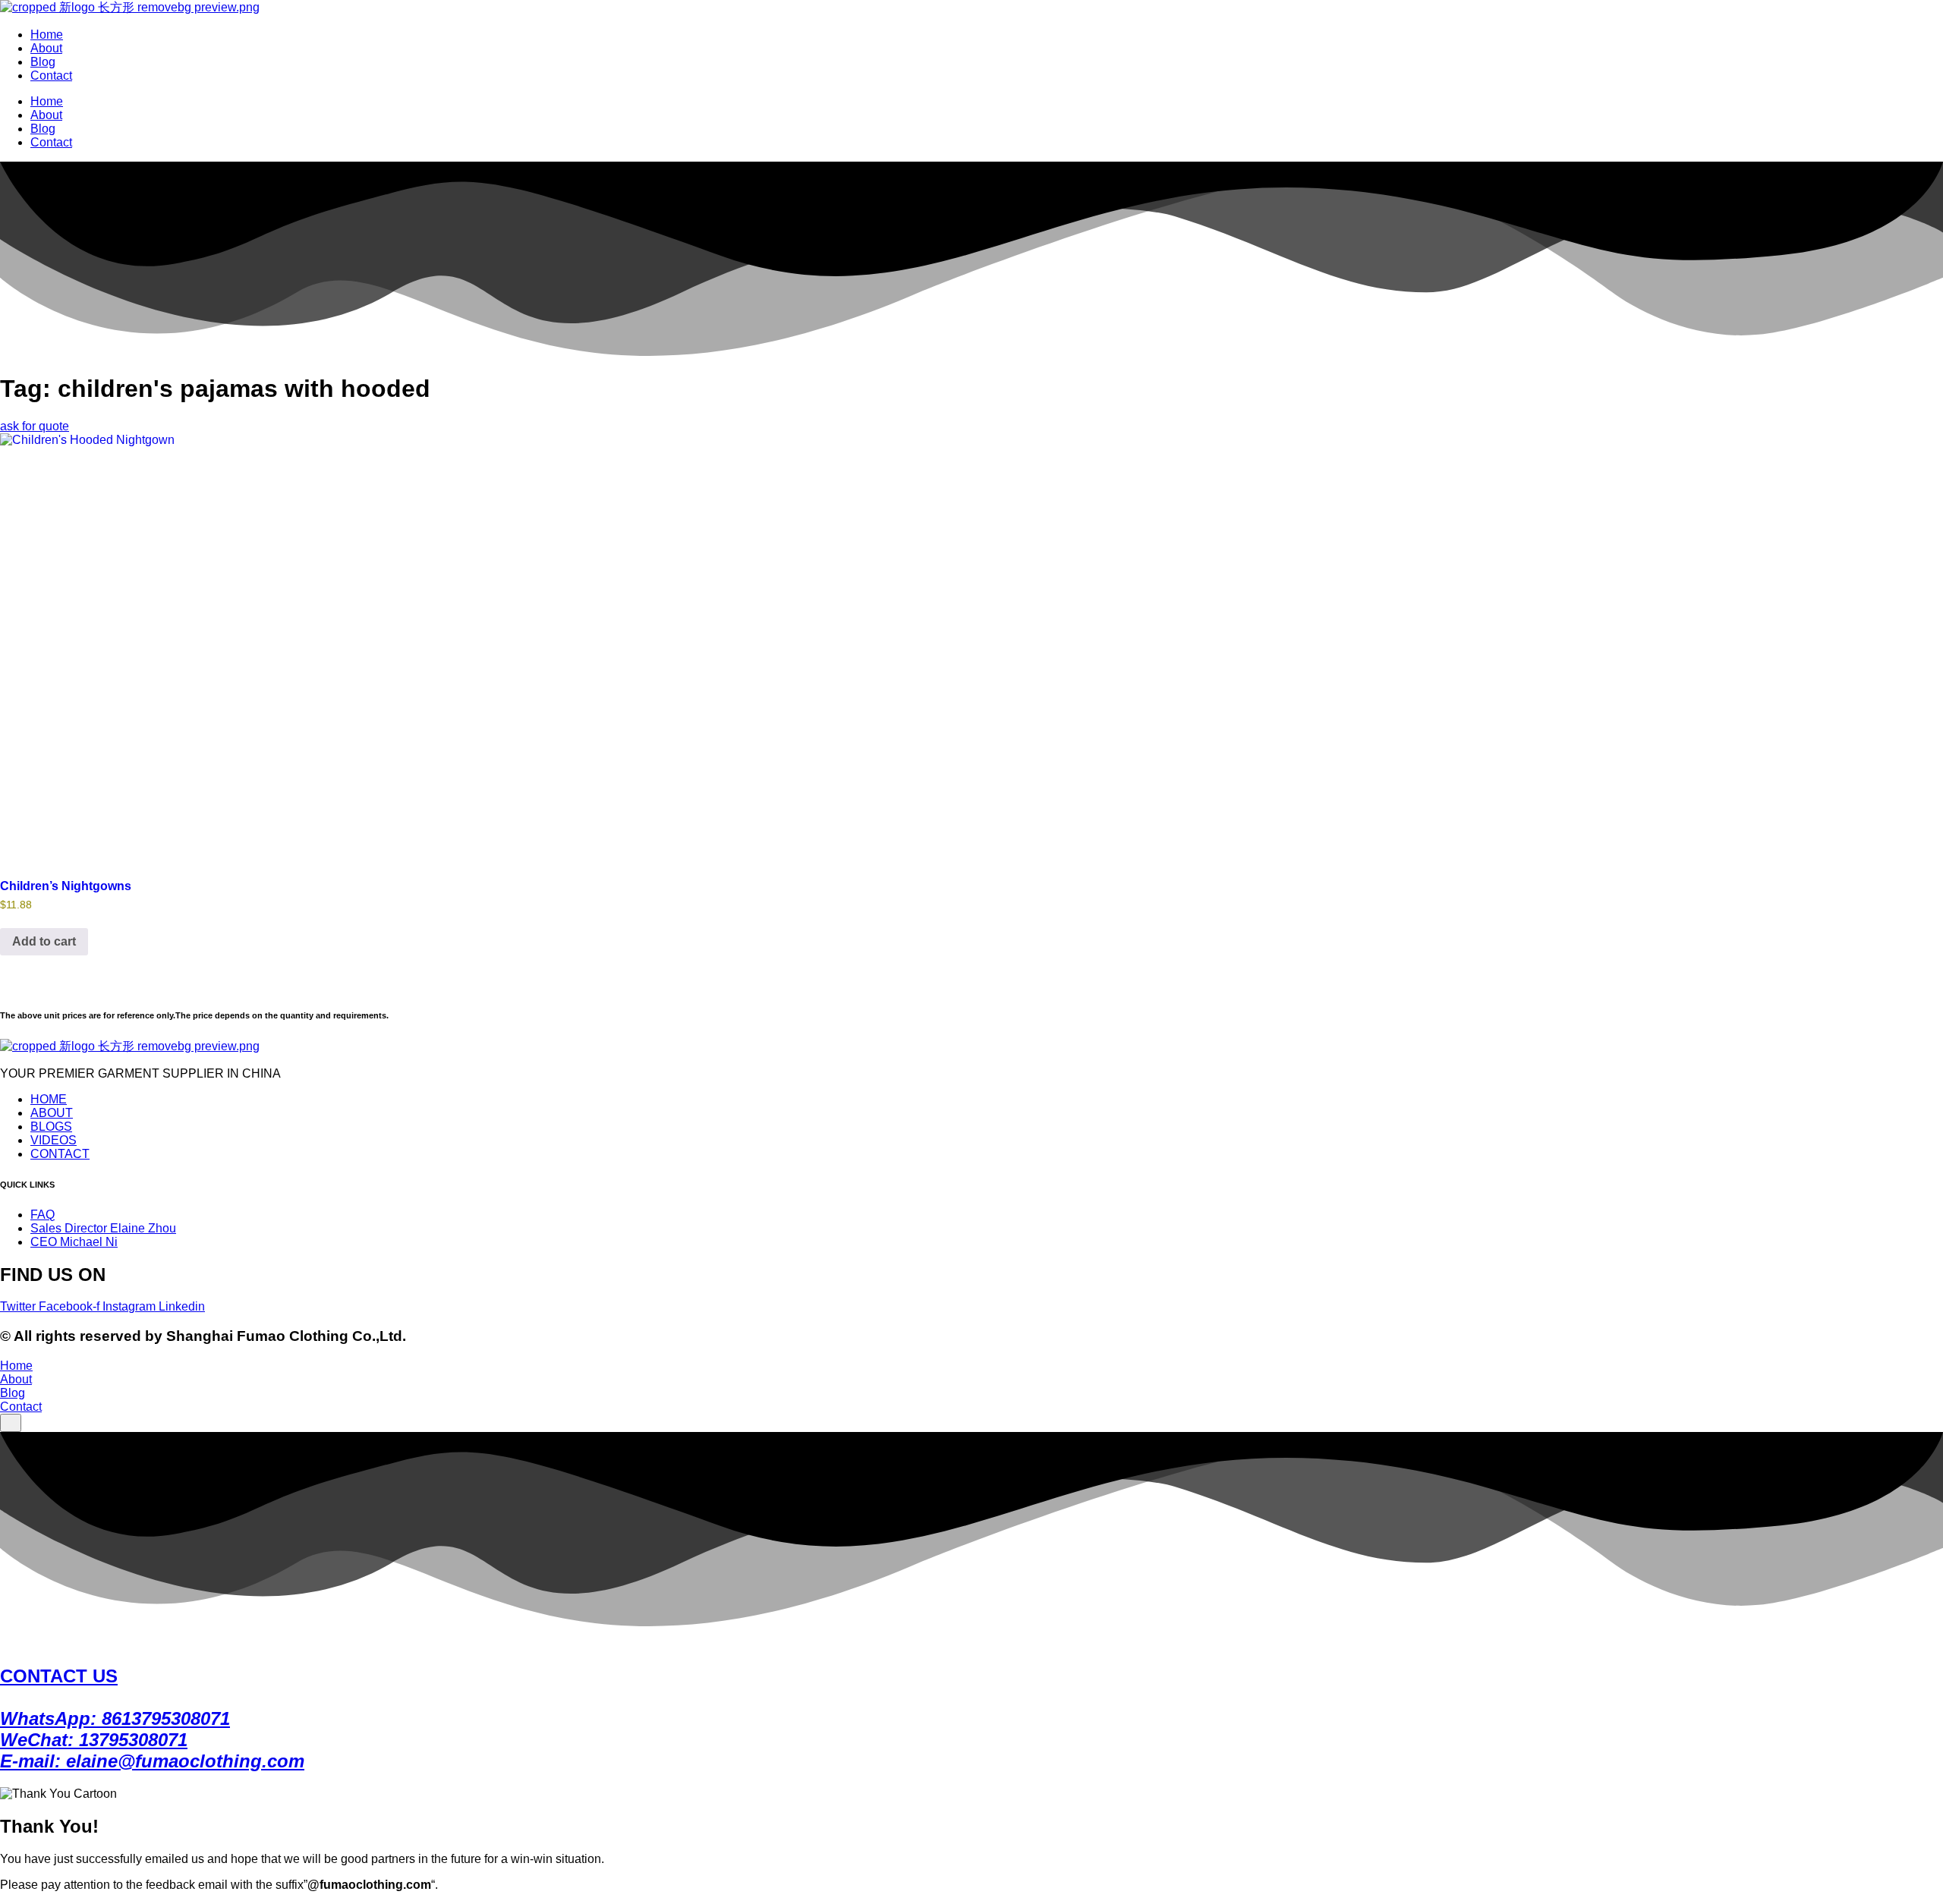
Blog (43, 62)
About (46, 48)
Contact (51, 76)
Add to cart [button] (44, 941)
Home (47, 35)
